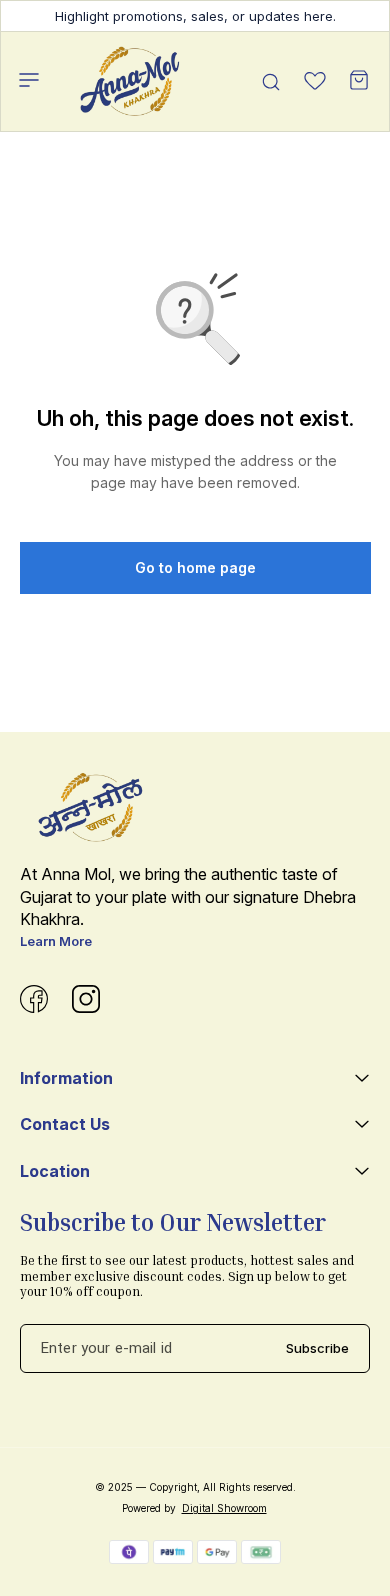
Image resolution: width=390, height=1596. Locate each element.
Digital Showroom (224, 1508)
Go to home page (195, 567)
